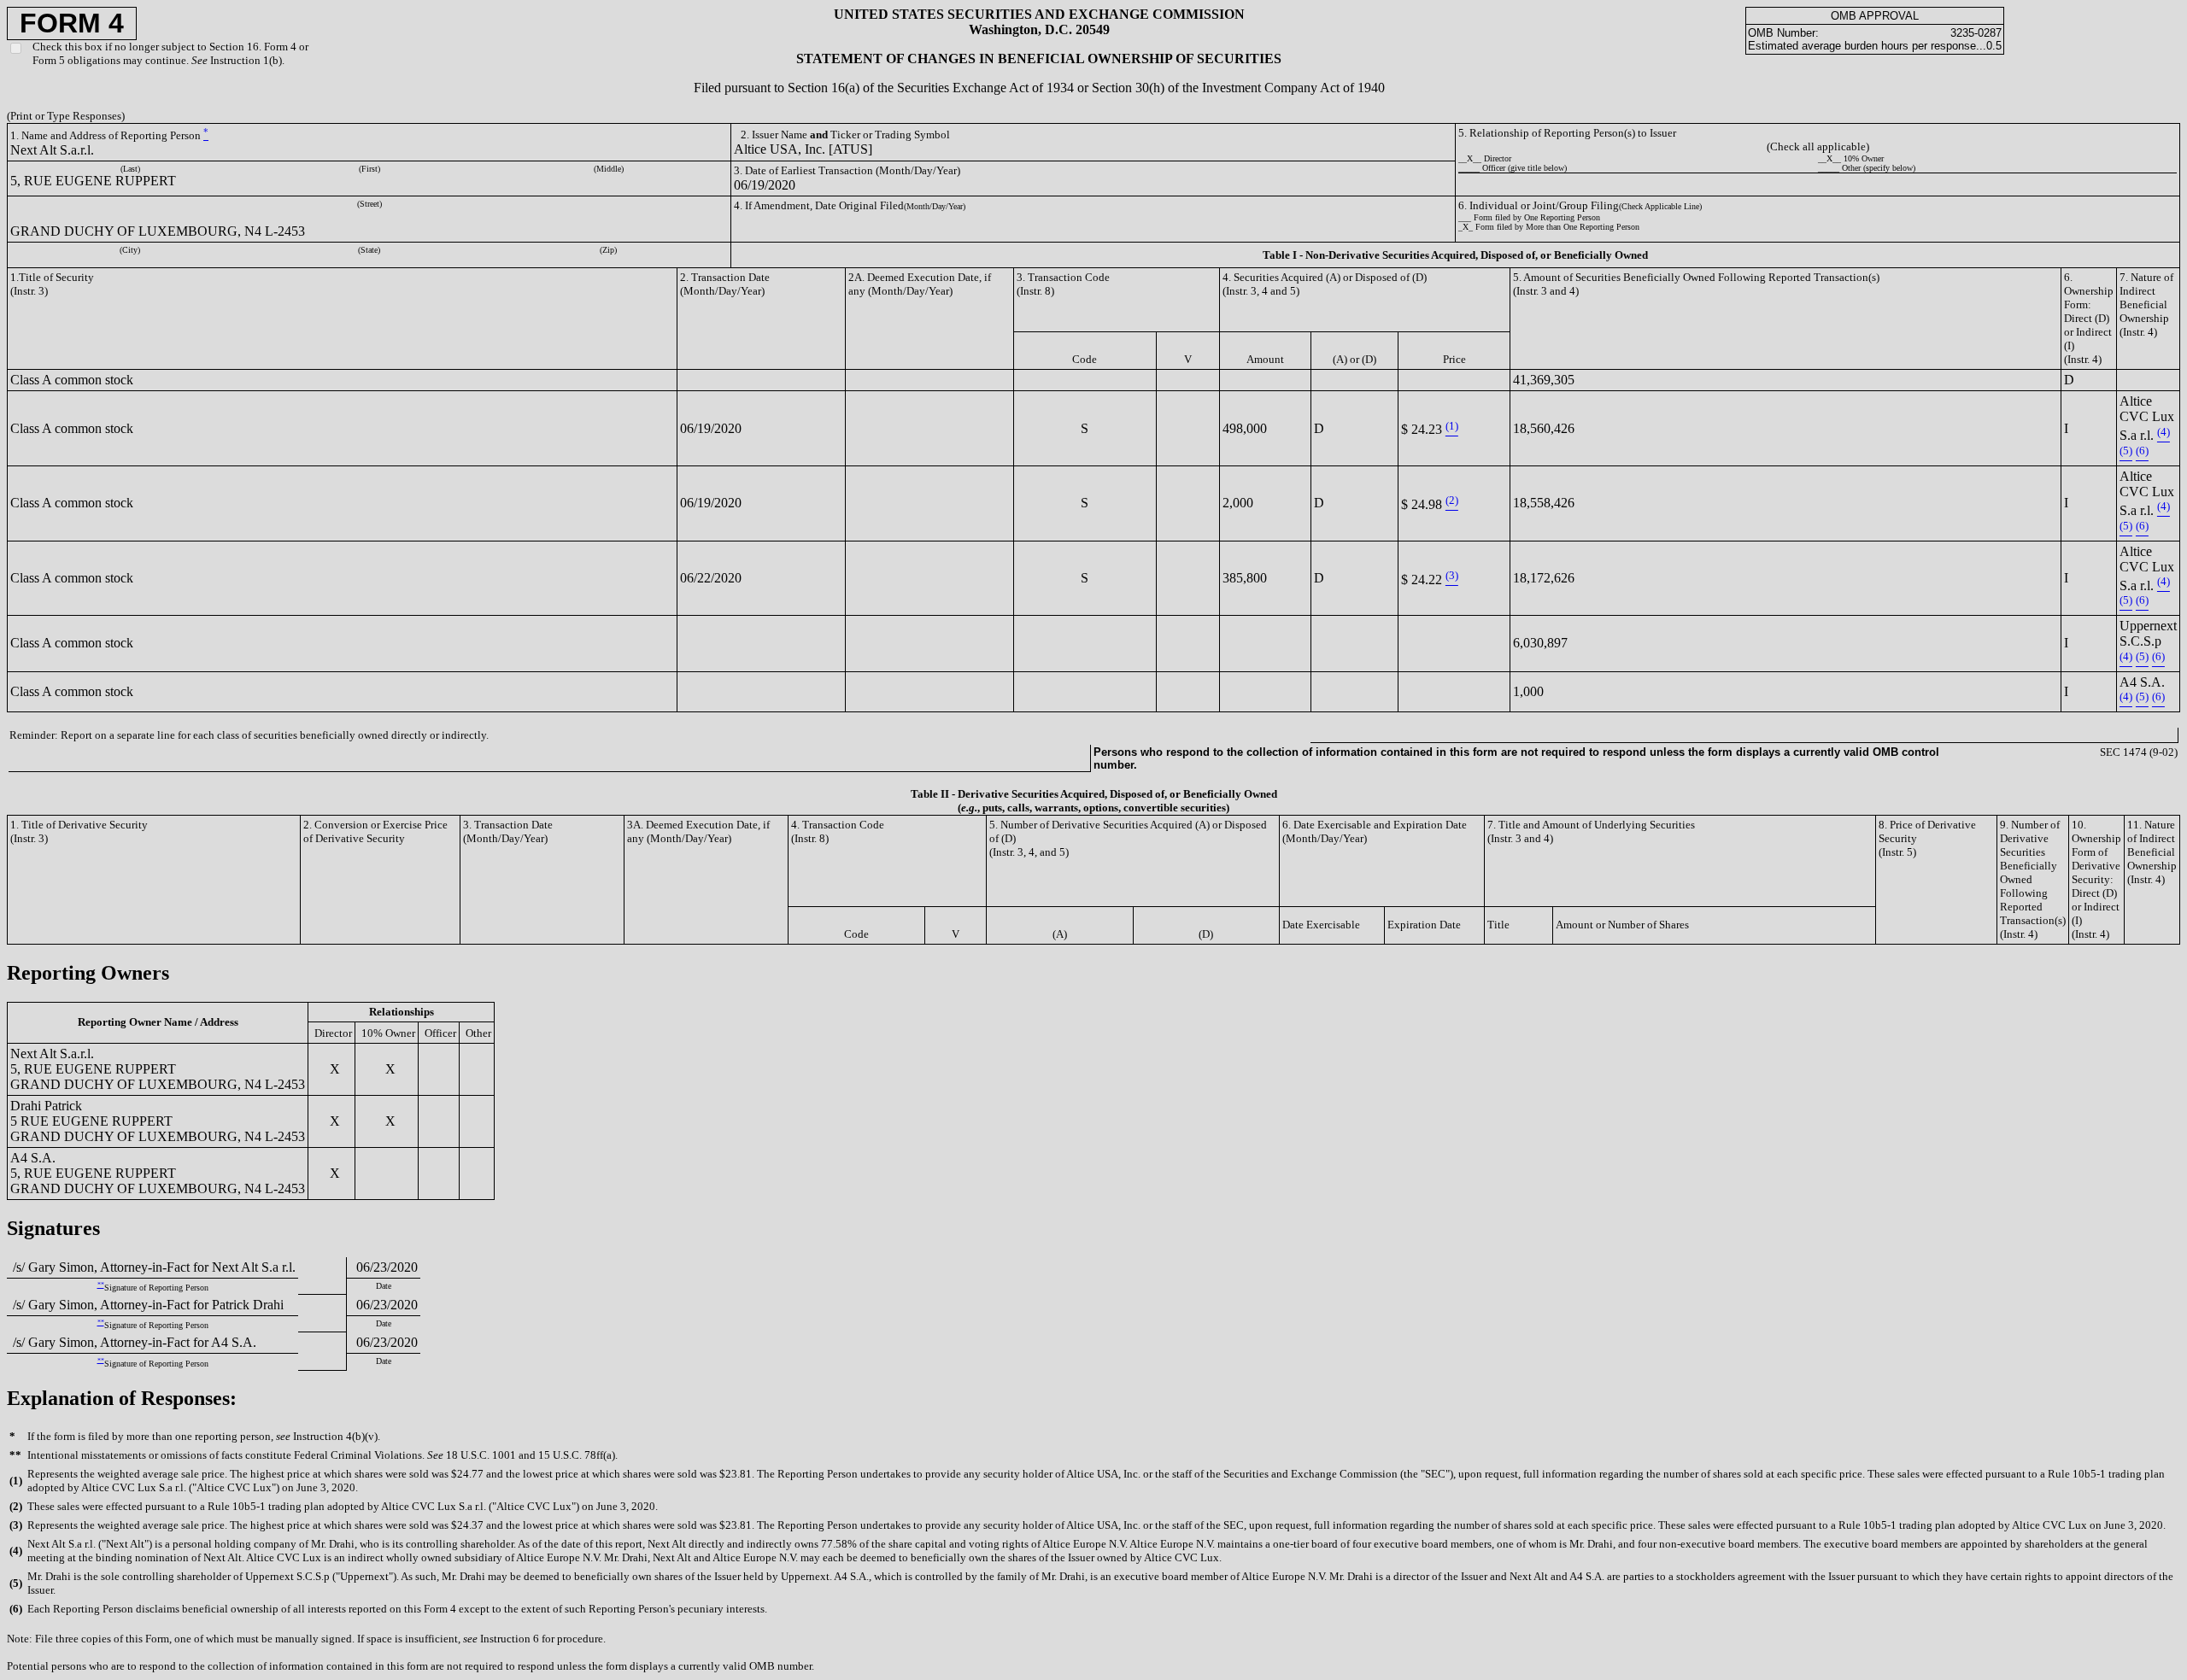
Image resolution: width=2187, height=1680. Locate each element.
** (101, 1285)
